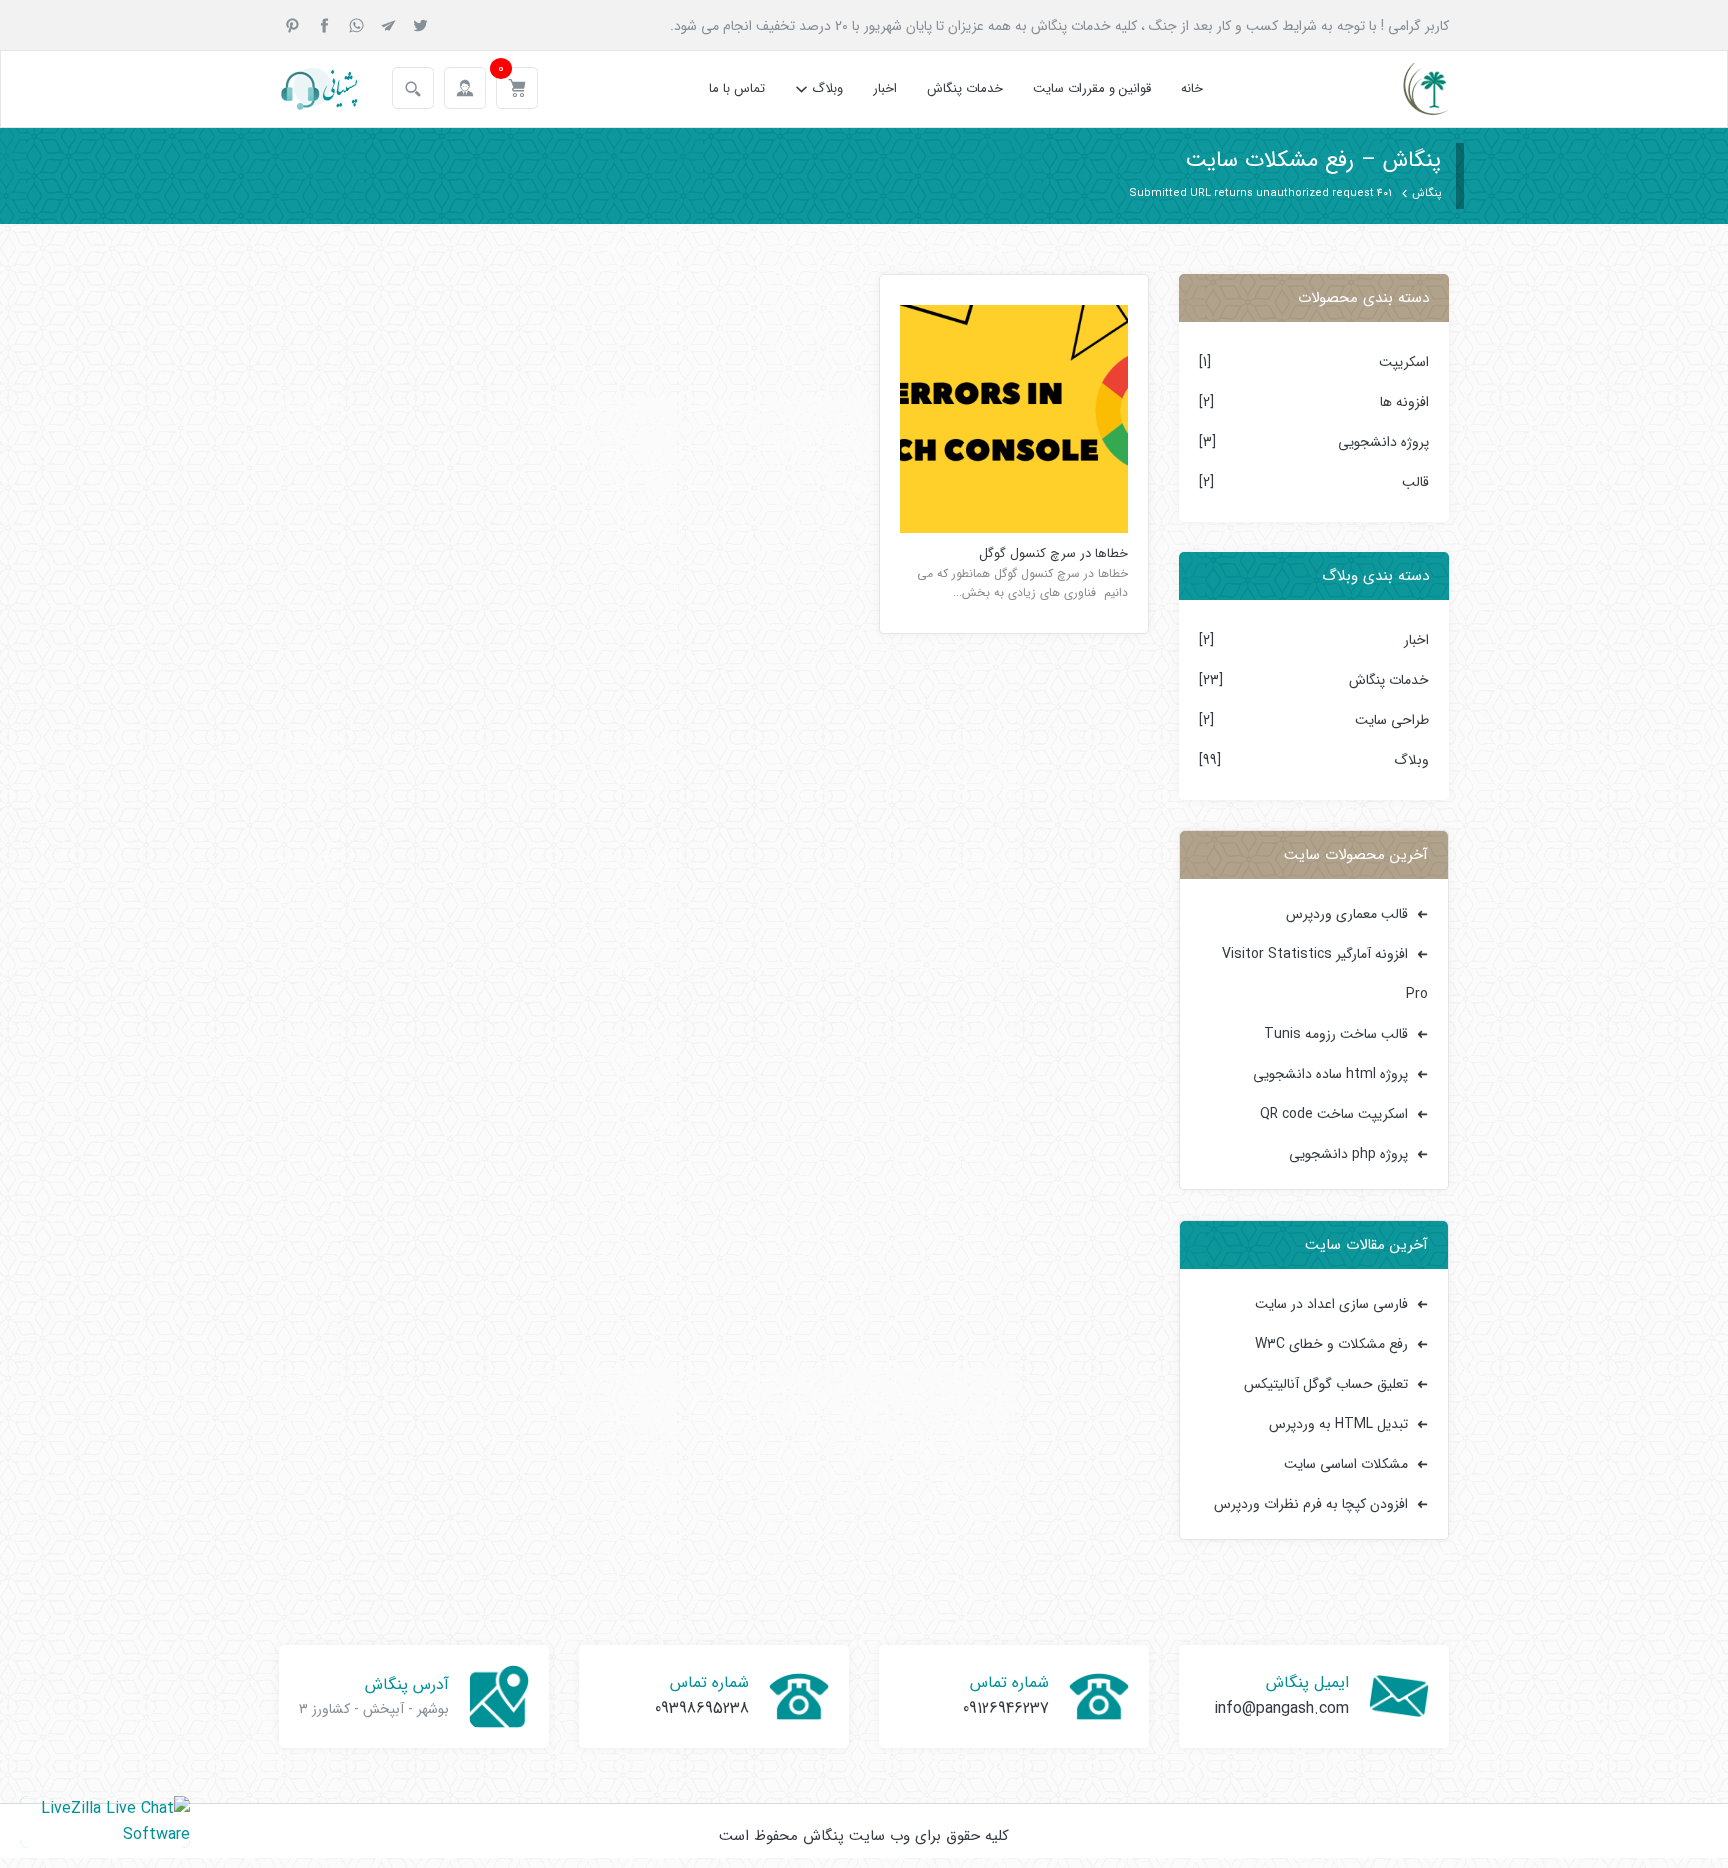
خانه (1192, 88)
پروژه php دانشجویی (1348, 1154)
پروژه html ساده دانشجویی (1330, 1074)
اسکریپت (1404, 362)
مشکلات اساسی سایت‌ (1346, 1464)
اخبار (885, 88)
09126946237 (1006, 1708)
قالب (1415, 482)
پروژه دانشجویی (1383, 442)
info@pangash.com (1281, 1708)
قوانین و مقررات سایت (1092, 88)
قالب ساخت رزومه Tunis (1336, 1034)
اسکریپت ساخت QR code (1334, 1114)
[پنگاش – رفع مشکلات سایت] (1408, 89)
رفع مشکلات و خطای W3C (1331, 1344)
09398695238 (702, 1708)
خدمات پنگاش (965, 88)
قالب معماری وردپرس (1347, 914)
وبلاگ (827, 88)
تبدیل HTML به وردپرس (1338, 1424)
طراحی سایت (1392, 720)
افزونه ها (1404, 402)
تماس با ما (737, 88)
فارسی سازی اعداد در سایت (1331, 1304)
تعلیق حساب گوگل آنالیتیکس (1326, 1384)
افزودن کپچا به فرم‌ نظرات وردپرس (1311, 1504)
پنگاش (1426, 193)
